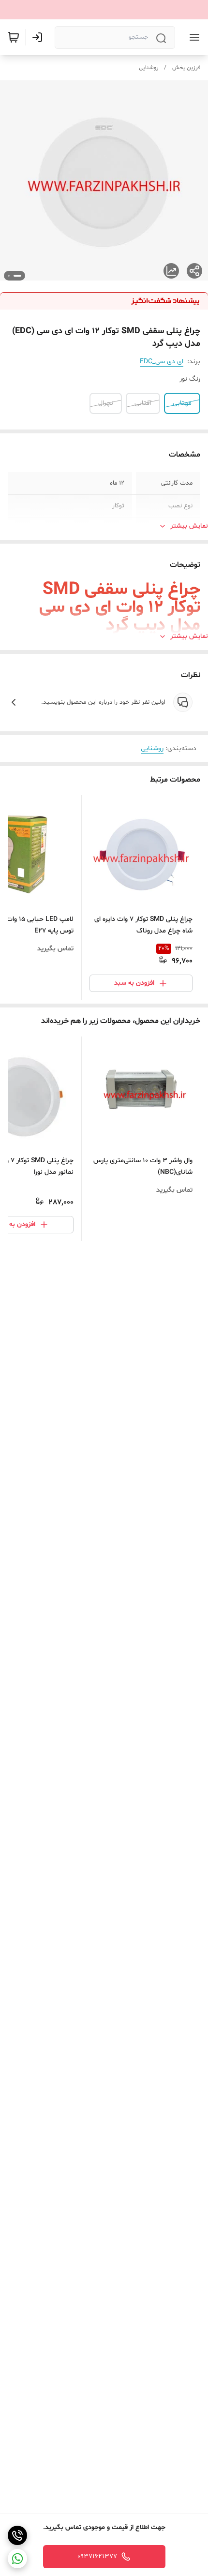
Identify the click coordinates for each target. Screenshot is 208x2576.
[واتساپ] (17, 2559)
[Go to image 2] (9, 276)
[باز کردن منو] (193, 37)
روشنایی (149, 68)
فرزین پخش (186, 68)
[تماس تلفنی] (17, 2535)
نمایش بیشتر (189, 526)
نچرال (106, 403)
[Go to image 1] (17, 276)
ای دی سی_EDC (162, 362)
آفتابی (143, 403)
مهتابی (182, 403)
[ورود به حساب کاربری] (39, 37)
